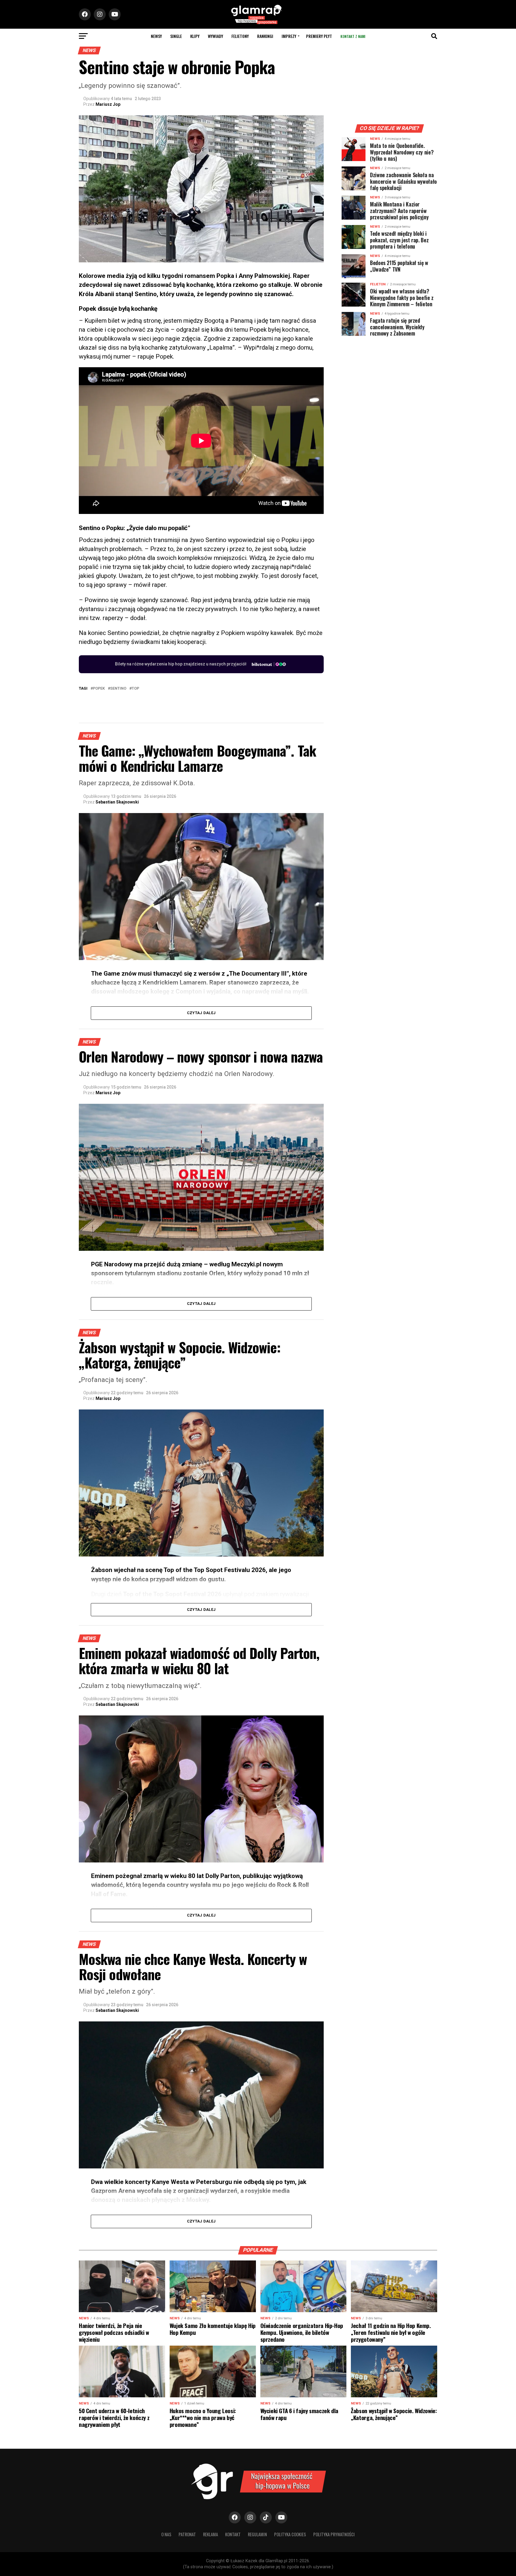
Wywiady (215, 36)
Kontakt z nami (353, 36)
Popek (99, 689)
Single (176, 36)
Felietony (240, 36)
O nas (166, 2534)
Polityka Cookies (290, 2534)
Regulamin (257, 2534)
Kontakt (233, 2534)
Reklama (211, 2534)
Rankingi (265, 36)
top (135, 689)
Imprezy (289, 36)
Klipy (195, 36)
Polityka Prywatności (334, 2534)
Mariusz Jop (108, 104)
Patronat (187, 2534)
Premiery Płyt (319, 36)
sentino (118, 689)
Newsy (156, 36)
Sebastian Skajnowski (117, 802)
